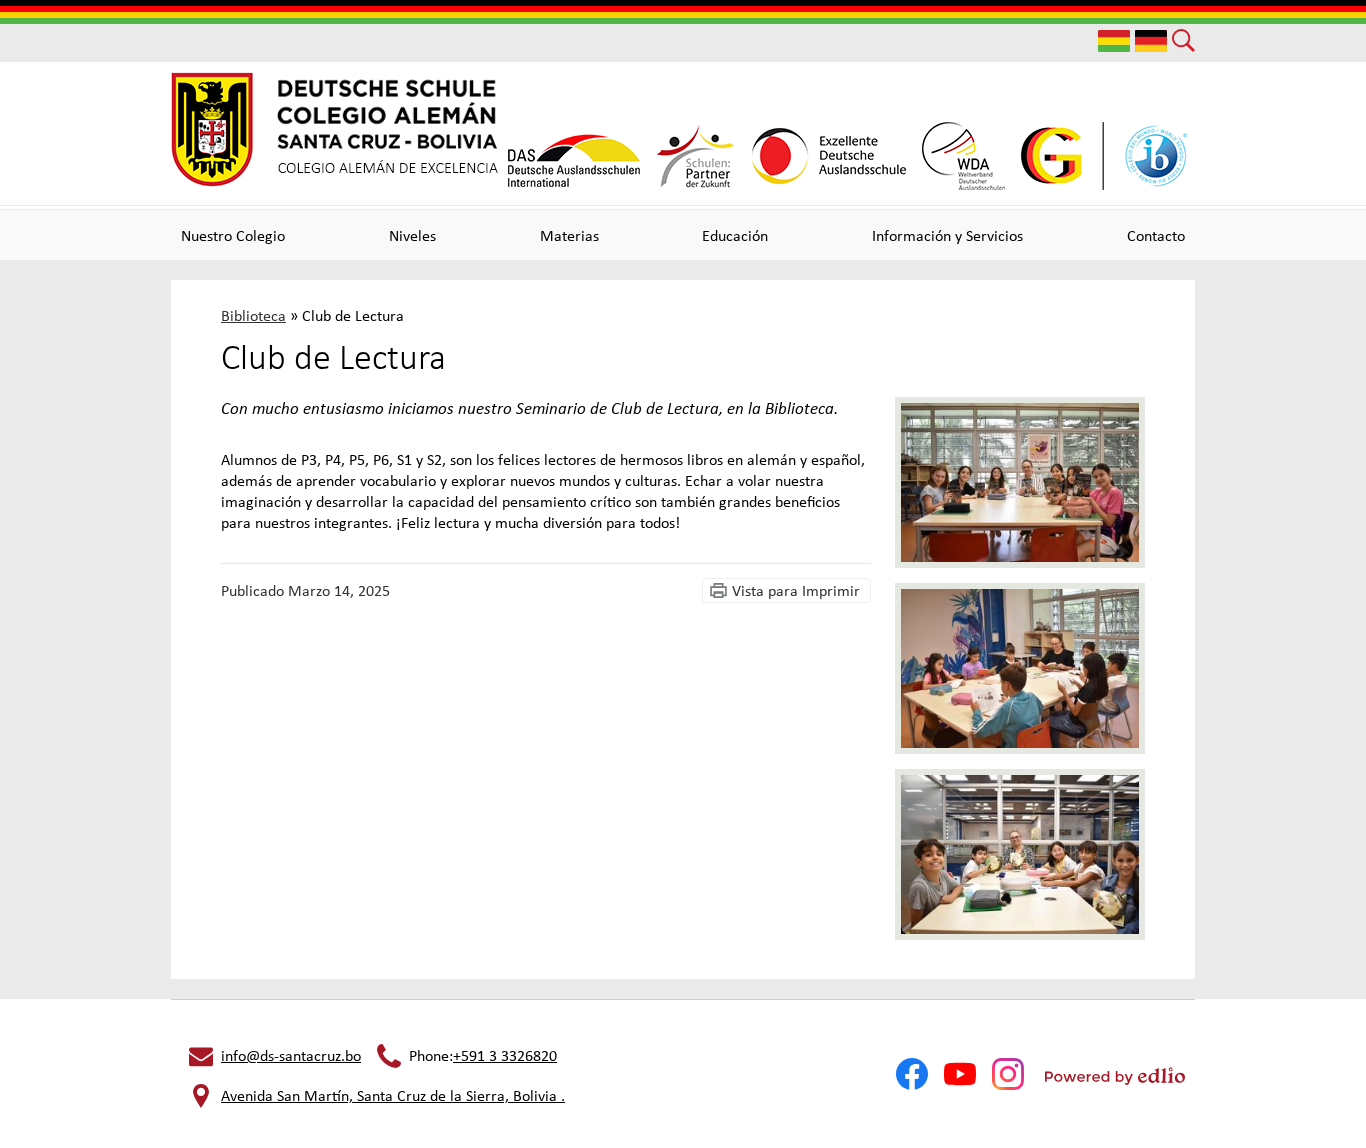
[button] (233, 235)
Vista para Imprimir (796, 590)
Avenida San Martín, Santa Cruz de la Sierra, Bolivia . (393, 1095)
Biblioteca (253, 315)
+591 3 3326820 (505, 1055)
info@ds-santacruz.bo (291, 1055)
